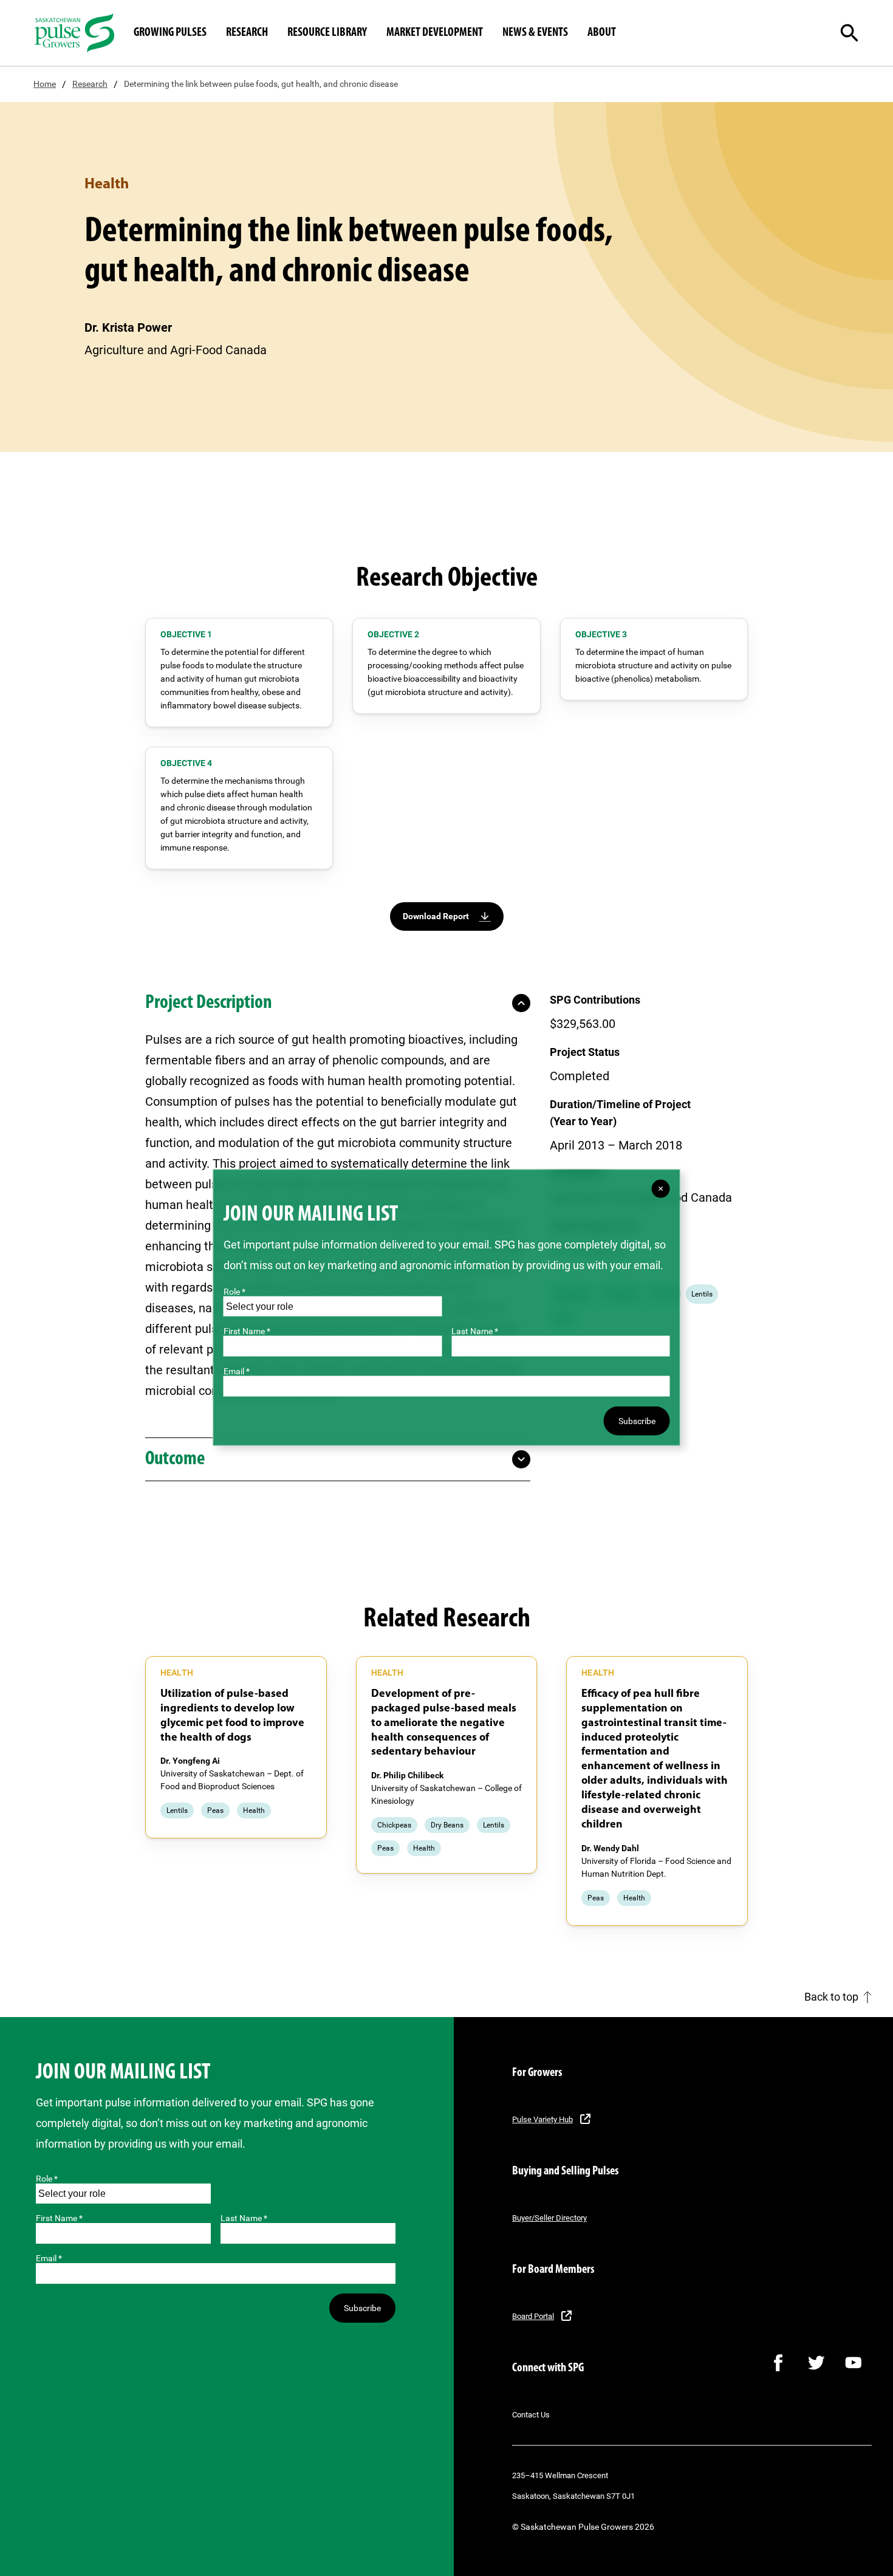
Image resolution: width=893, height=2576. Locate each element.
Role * (47, 2179)
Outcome (175, 1459)
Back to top (831, 1997)
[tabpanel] (236, 1748)
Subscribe (362, 2308)
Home (45, 84)
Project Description (209, 1003)
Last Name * (244, 2218)
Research (90, 84)
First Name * (59, 2218)
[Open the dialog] (860, 33)
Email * (49, 2258)
